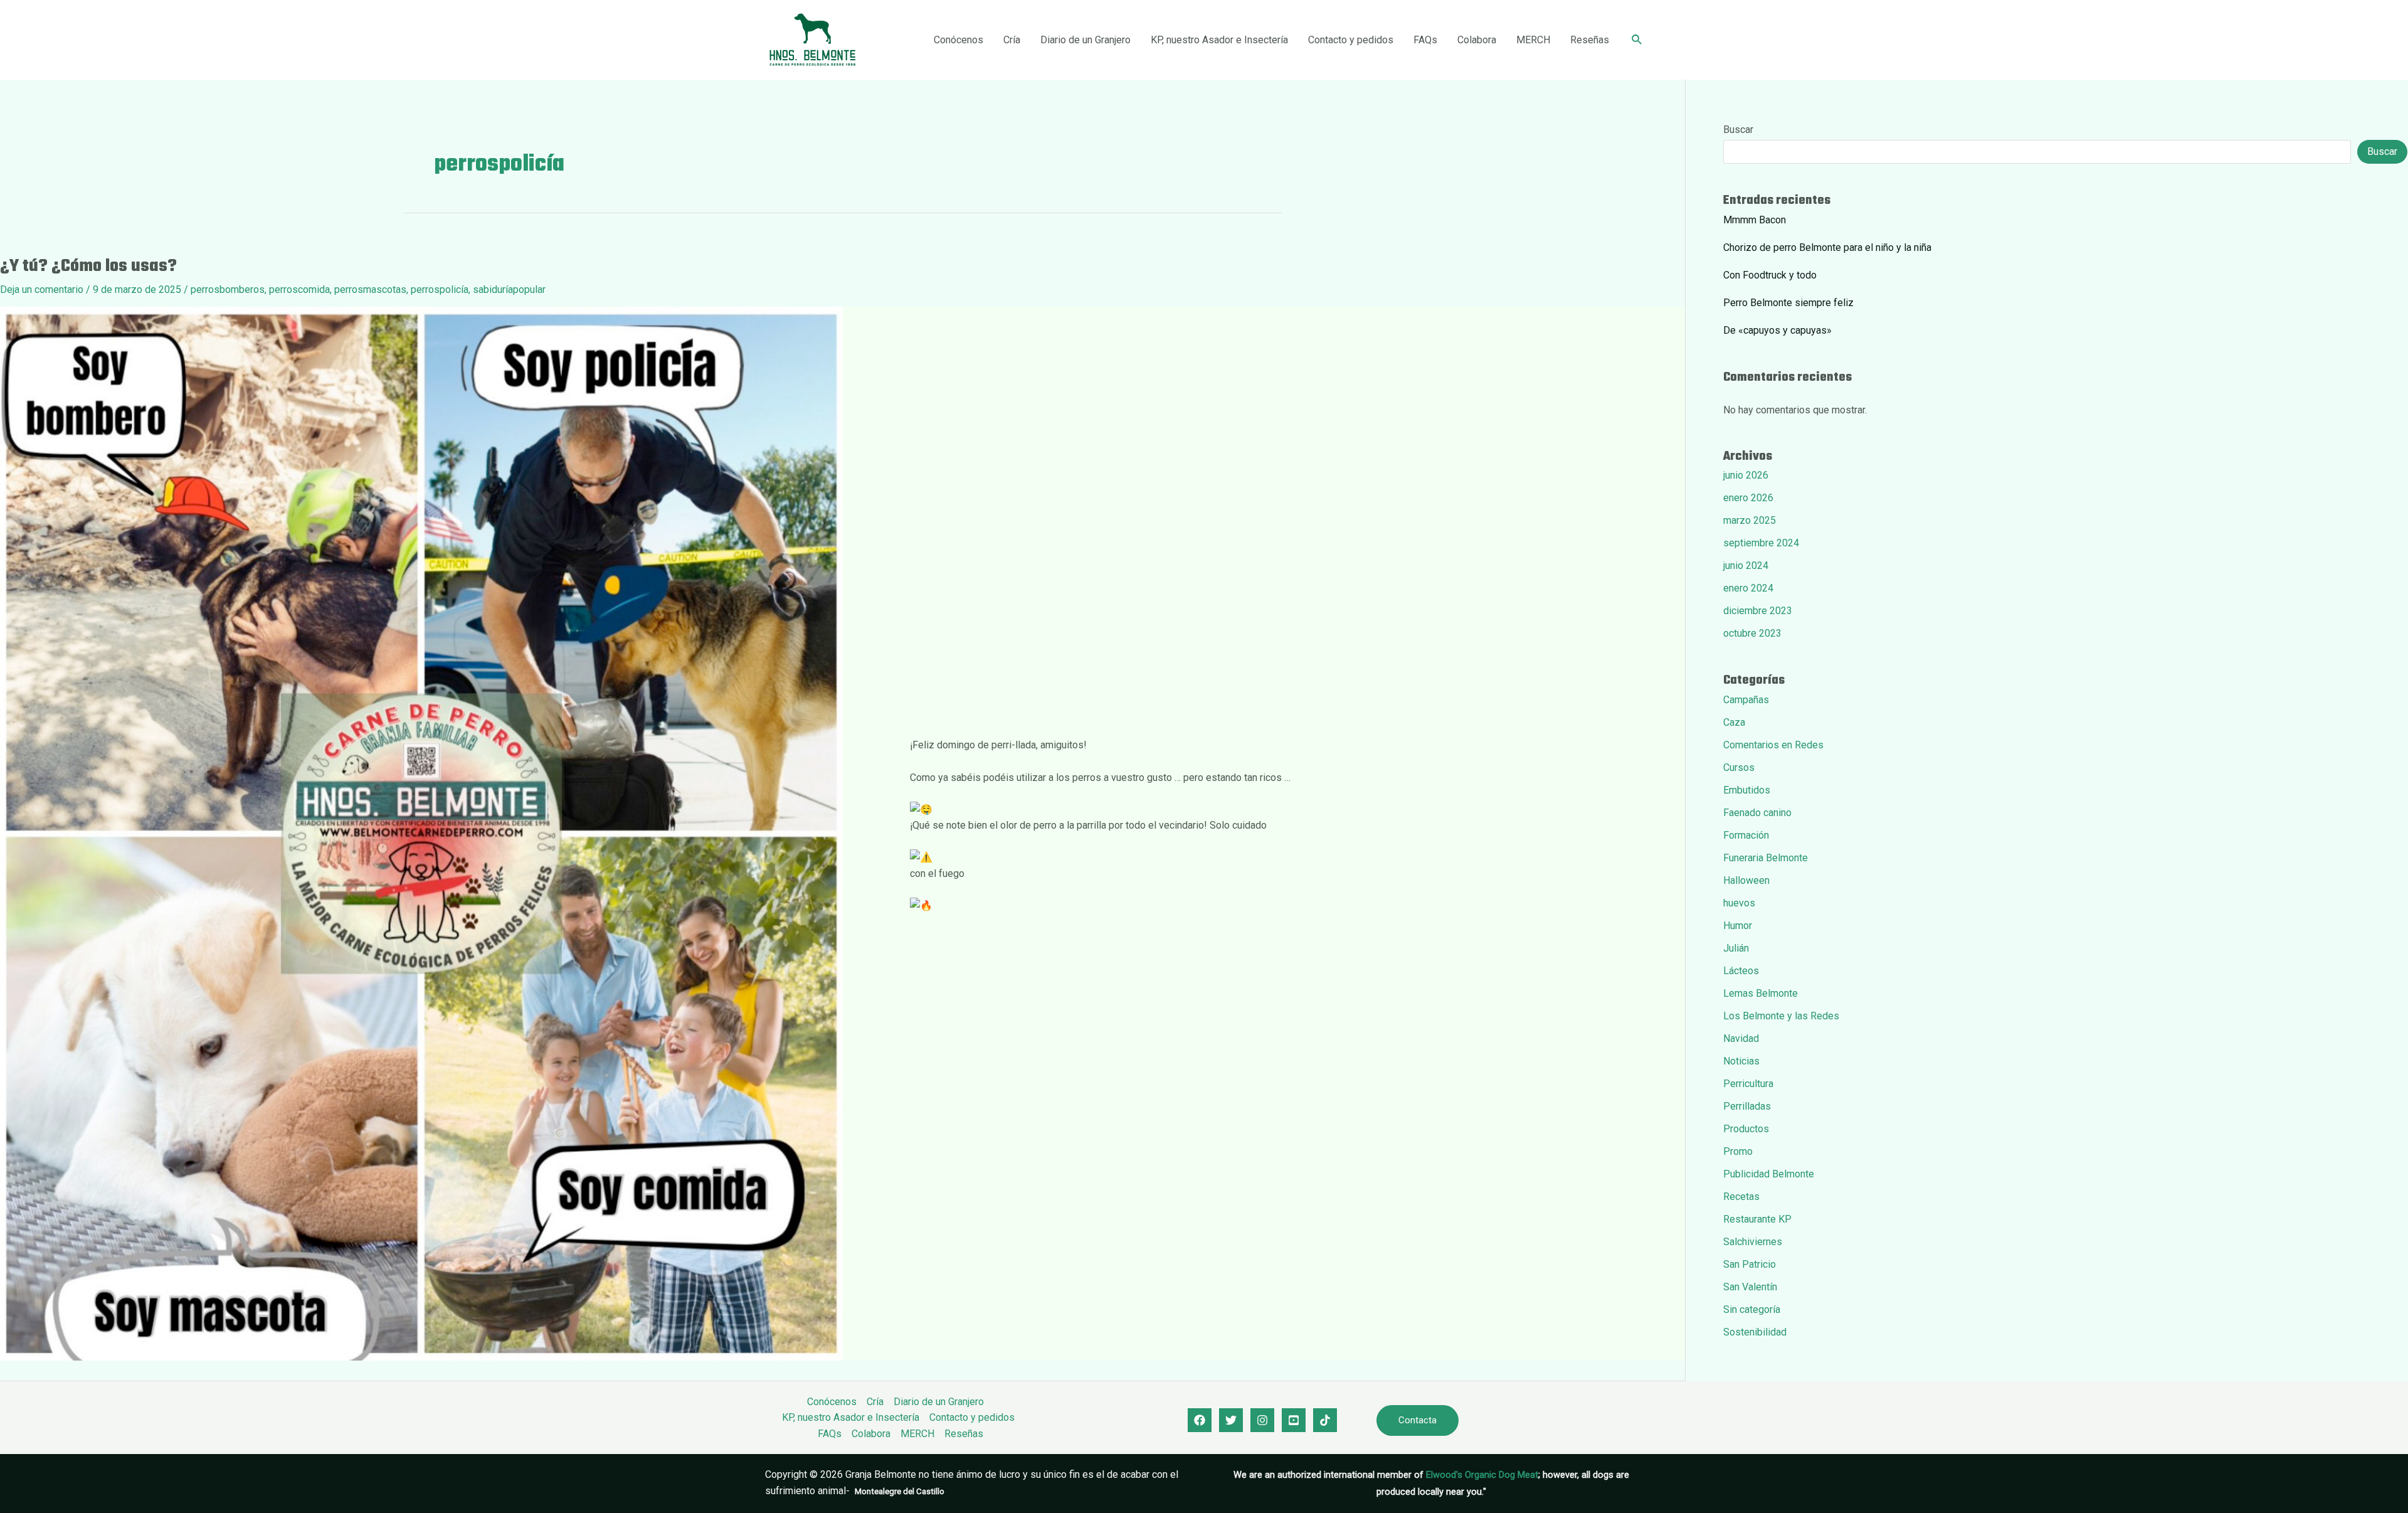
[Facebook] (1200, 1420)
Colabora (1477, 40)
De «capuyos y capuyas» (1777, 330)
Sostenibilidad (1755, 1332)
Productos (1746, 1129)
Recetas (1741, 1197)
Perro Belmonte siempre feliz (1788, 303)
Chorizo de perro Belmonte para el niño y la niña (1827, 247)
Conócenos (958, 40)
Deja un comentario (42, 289)
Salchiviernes (1753, 1242)
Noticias (1741, 1061)
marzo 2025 (1750, 520)
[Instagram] (1262, 1420)
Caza (1734, 722)
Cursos (1739, 767)
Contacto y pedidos (1351, 40)
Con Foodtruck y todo (1770, 275)
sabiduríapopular (509, 289)
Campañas (1746, 700)
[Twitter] (1231, 1420)
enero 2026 (1748, 498)
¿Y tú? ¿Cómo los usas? (88, 266)
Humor (1738, 926)
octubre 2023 (1752, 633)
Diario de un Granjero (1085, 40)
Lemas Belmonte (1761, 993)
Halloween (1746, 880)
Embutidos (1747, 790)
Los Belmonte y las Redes (1781, 1016)
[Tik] (1325, 1420)
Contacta (1418, 1420)
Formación (1746, 835)
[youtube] (1294, 1420)
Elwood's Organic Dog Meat (1482, 1475)
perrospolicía (440, 289)
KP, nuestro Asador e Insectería (1219, 40)
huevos (1739, 903)
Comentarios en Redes (1773, 745)
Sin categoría (1752, 1309)
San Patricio (1750, 1264)
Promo (1738, 1151)
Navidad (1741, 1038)
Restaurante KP (1757, 1219)
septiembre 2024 (1761, 543)
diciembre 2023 (1758, 611)
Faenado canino (1757, 813)
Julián (1736, 948)
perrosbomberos (228, 289)
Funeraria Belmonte (1766, 858)
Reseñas (1590, 40)
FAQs (1425, 40)
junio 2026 (1746, 475)
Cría (1012, 40)
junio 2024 (1746, 565)
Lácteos (1741, 971)
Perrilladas (1747, 1106)
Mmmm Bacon (1755, 220)
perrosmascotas (370, 289)
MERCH (1533, 40)
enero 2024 (1748, 588)
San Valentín (1750, 1287)
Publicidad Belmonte (1769, 1174)
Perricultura (1748, 1084)
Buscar (1738, 130)
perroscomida (299, 289)
